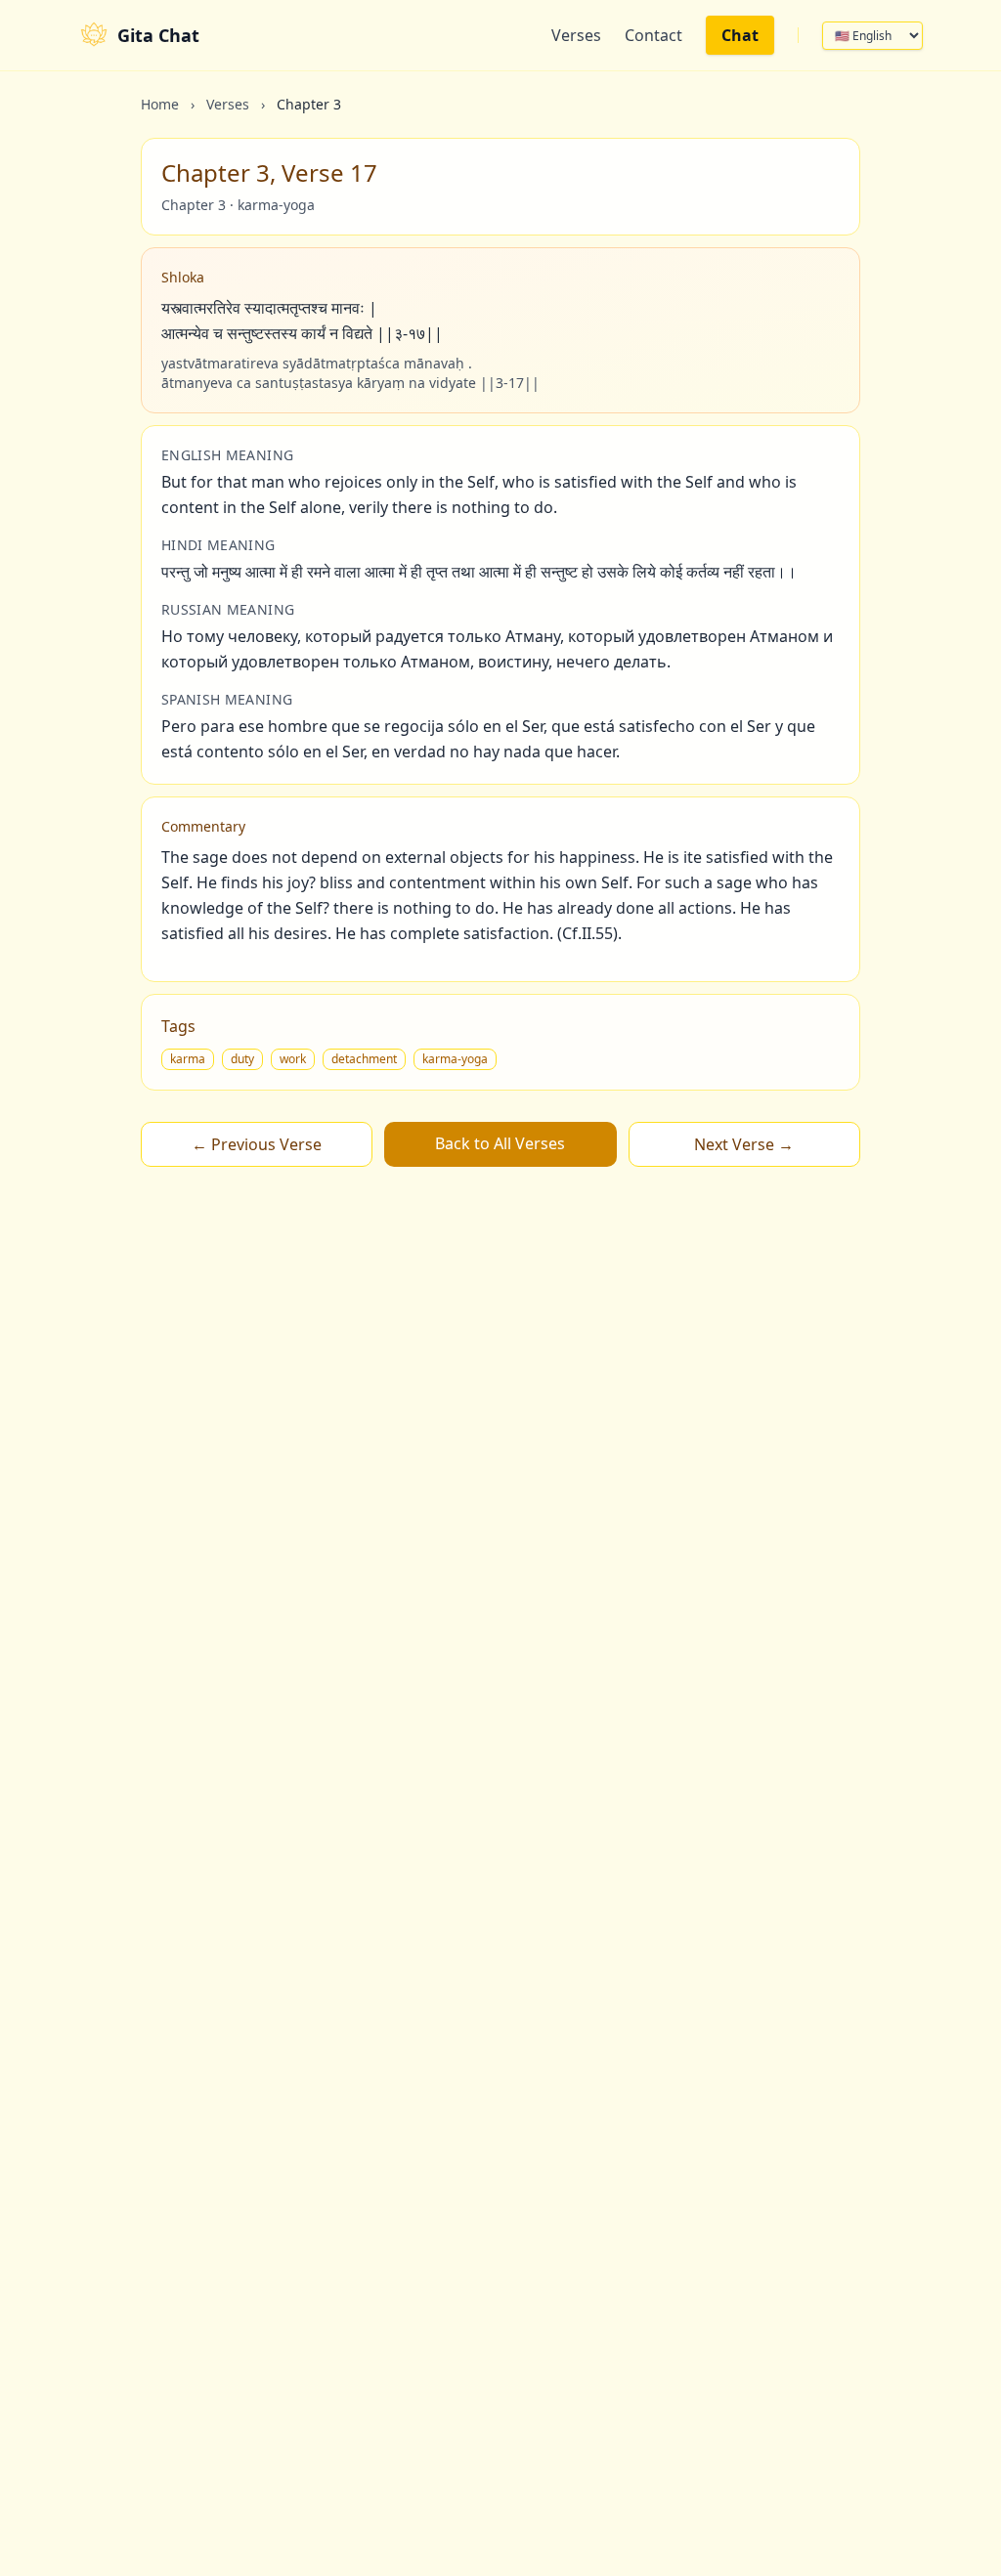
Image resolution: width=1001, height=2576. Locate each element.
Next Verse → (744, 1144)
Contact (653, 35)
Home (160, 104)
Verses (576, 35)
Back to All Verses (500, 1143)
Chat (740, 35)
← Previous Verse (257, 1144)
